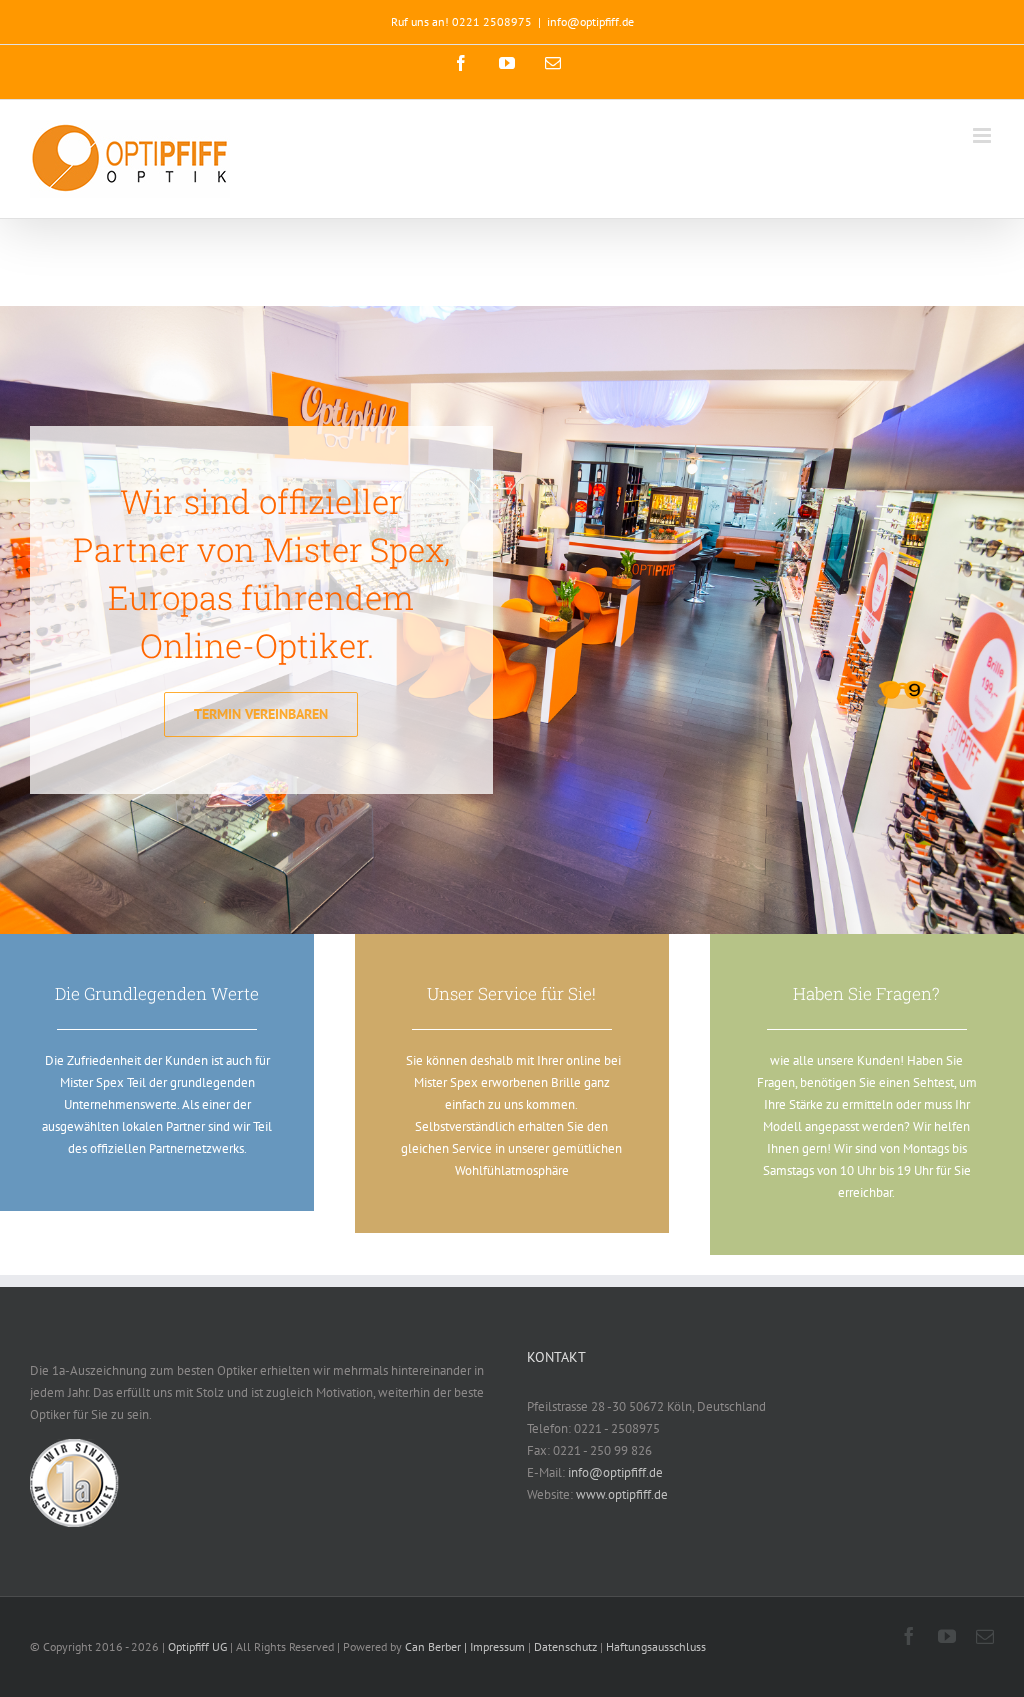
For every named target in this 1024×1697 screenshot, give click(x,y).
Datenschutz (567, 1646)
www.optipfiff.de (622, 1494)
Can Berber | (437, 1646)
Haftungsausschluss (656, 1646)
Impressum (499, 1646)
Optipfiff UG (197, 1646)
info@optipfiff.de (590, 21)
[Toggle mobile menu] (983, 135)
